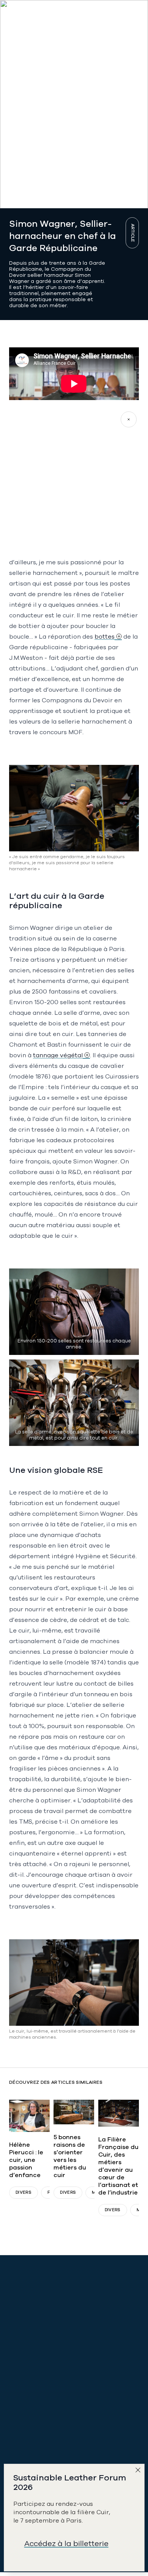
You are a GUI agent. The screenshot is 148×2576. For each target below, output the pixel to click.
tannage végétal (58, 1055)
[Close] (140, 2472)
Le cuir (18, 2403)
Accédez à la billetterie (66, 2544)
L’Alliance (22, 2387)
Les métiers (24, 2419)
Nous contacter (31, 2341)
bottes (105, 637)
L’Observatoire (29, 2434)
